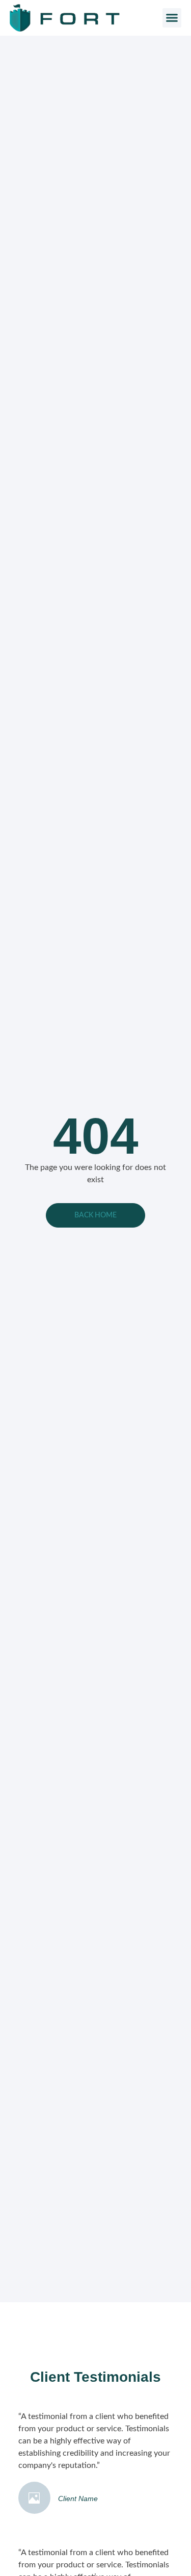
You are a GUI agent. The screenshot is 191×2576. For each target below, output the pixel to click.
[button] (172, 18)
